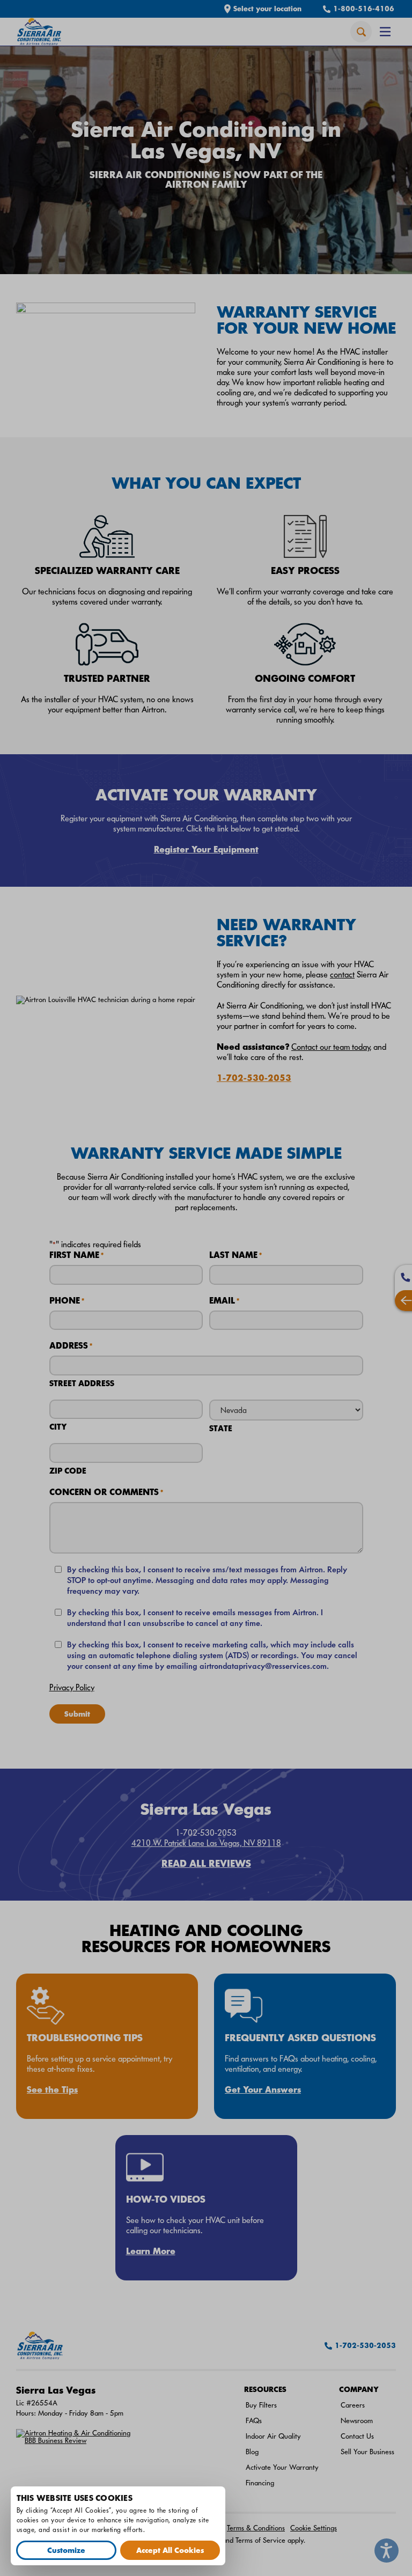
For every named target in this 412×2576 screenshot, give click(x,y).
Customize (66, 2550)
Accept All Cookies (170, 2550)
